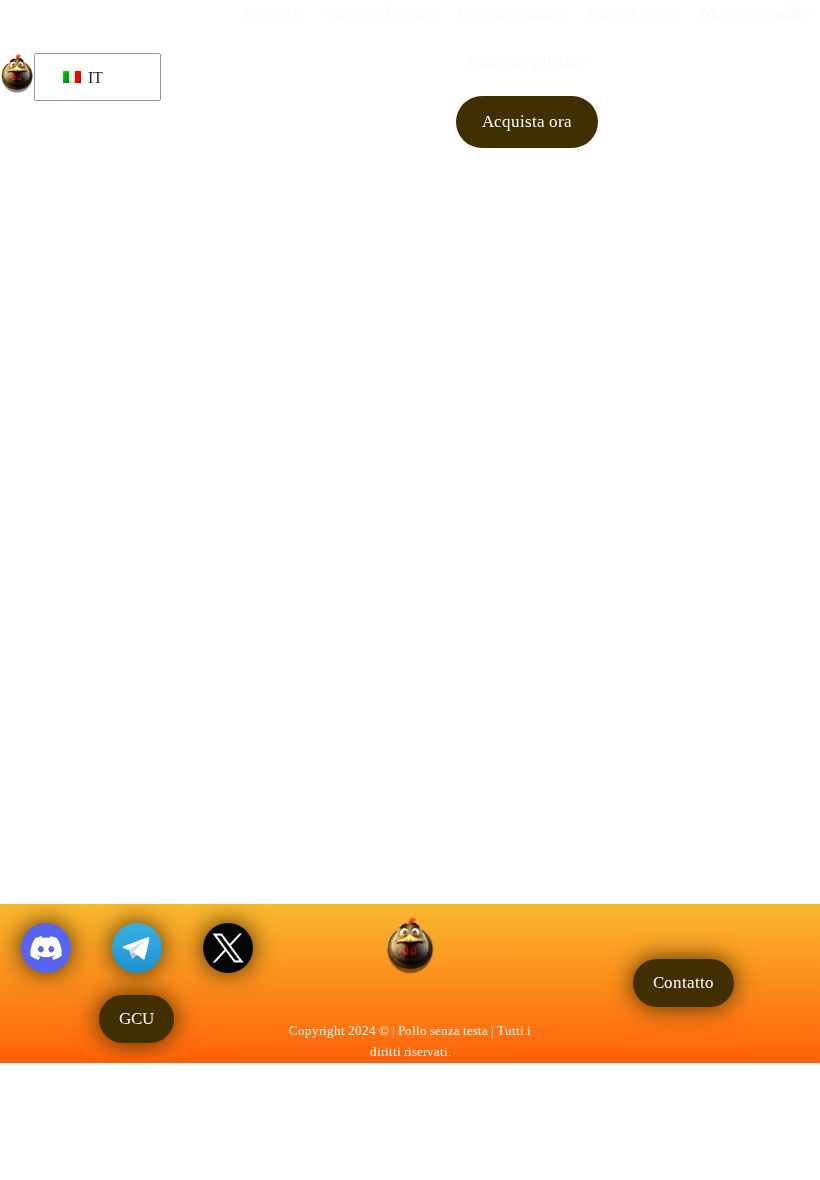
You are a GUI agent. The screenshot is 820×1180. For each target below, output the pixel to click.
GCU (136, 1018)
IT (93, 77)
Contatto (683, 982)
